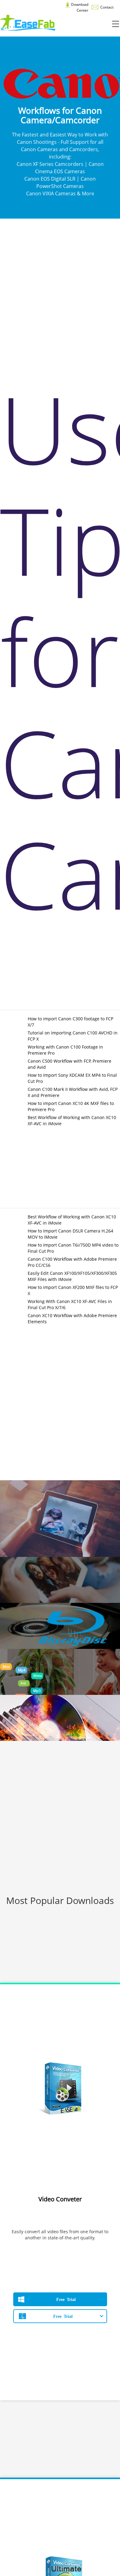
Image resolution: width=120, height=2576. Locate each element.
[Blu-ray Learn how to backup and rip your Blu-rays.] (60, 1626)
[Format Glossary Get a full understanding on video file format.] (60, 1672)
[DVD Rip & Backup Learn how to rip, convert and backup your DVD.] (60, 1580)
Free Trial (66, 2299)
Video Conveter (60, 2199)
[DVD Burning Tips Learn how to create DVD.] (60, 1718)
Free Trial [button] (63, 2316)
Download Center (79, 7)
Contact (106, 7)
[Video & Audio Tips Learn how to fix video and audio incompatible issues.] (60, 1519)
